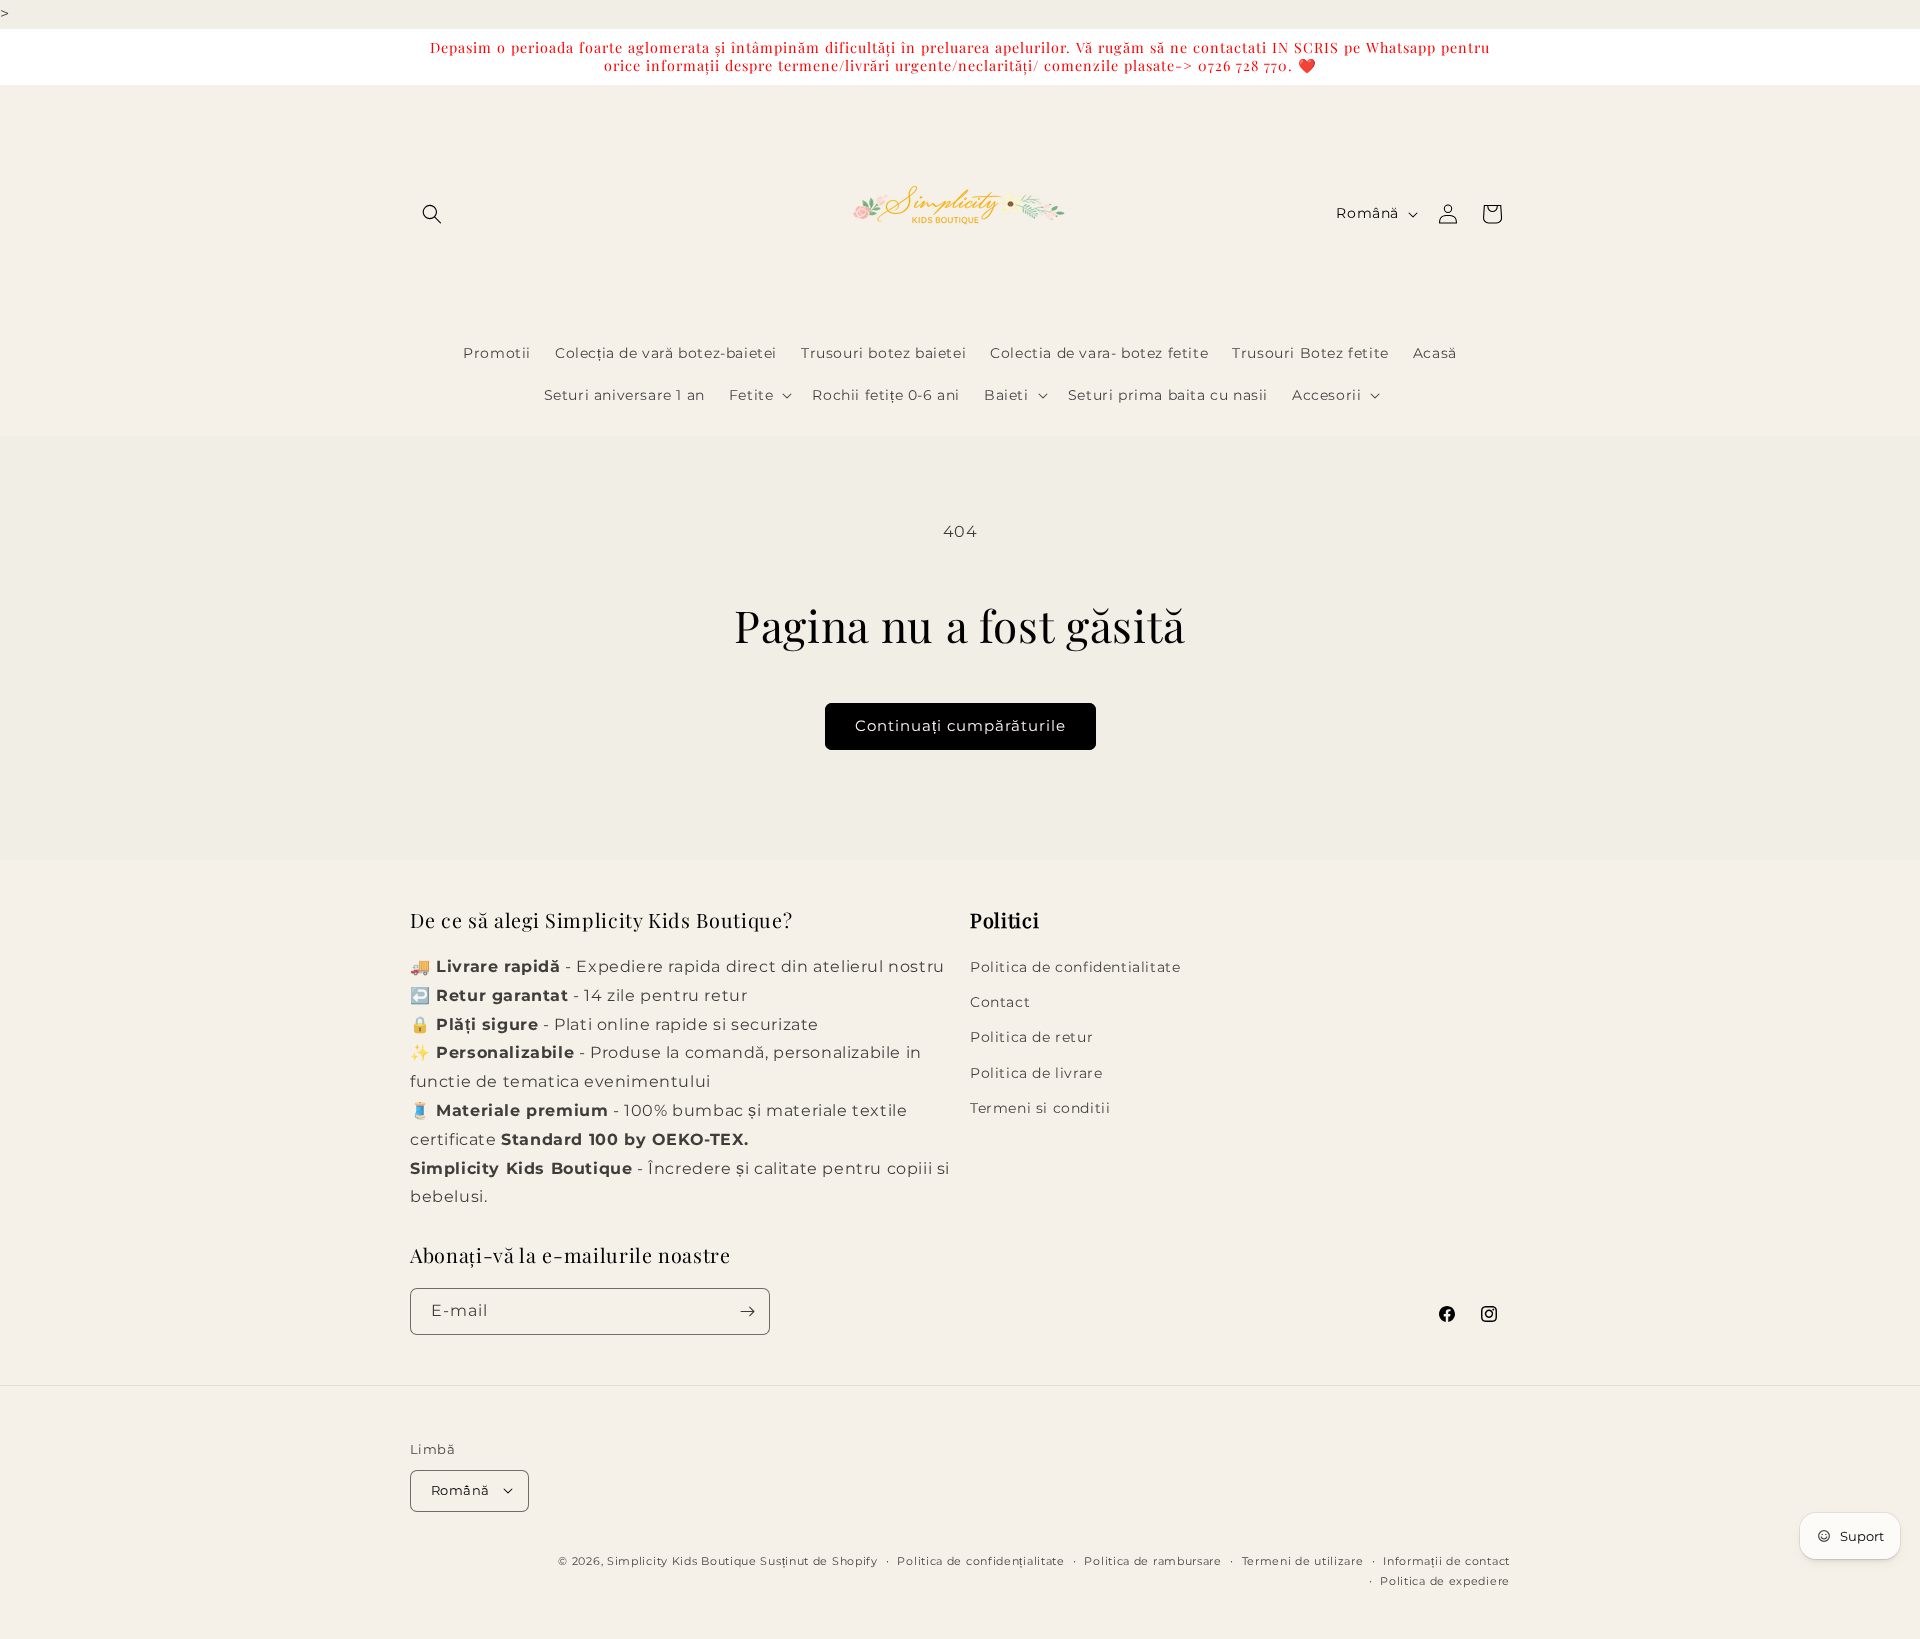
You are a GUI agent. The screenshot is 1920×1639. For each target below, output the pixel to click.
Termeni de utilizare (1303, 1560)
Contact (1000, 1003)
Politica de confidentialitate (1075, 967)
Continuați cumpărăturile (960, 725)
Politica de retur (1031, 1038)
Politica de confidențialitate (980, 1560)
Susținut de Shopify (818, 1560)
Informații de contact (1446, 1560)
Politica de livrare (1036, 1073)
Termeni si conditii (1040, 1108)
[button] (432, 214)
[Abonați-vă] (747, 1311)
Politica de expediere (1445, 1580)
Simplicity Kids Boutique (682, 1560)
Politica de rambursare (1152, 1560)
